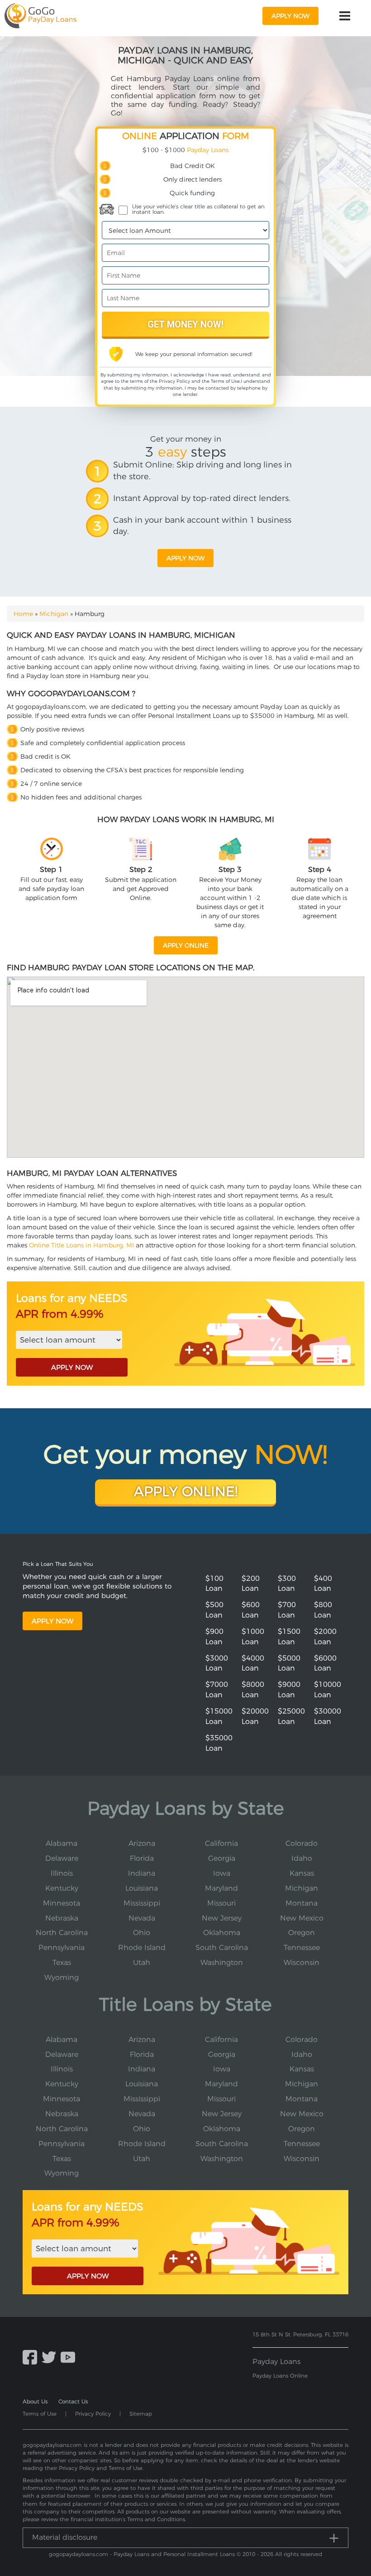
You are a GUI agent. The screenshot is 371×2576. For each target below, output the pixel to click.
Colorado (302, 1843)
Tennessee (302, 1948)
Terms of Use (225, 381)
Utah (142, 1962)
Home (23, 614)
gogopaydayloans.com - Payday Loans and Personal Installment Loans (142, 2554)
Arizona (142, 1843)
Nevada (142, 1918)
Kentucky (62, 1888)
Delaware (62, 1858)
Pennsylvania (62, 1948)
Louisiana (142, 1888)
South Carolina (222, 1948)
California (221, 1843)
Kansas (302, 1873)
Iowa (222, 1873)
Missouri (221, 1903)
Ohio (142, 1933)
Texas (62, 1962)
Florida (142, 1858)
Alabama (62, 1843)
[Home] (40, 16)
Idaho (302, 1858)
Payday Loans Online (280, 2376)
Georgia (222, 1858)
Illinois (62, 1873)
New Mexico (302, 1918)
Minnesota (62, 1903)
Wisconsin (302, 1962)
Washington (222, 1962)
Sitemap (141, 2414)
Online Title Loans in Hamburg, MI (81, 1245)
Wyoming (62, 1977)
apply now (290, 16)
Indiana (142, 1873)
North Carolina (62, 1933)
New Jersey (222, 1918)
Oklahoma (222, 1933)
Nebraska (62, 1918)
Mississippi (142, 1903)
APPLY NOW (72, 1367)
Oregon (302, 1933)
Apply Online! (186, 1491)
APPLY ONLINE (186, 945)
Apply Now (52, 1621)
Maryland (221, 1888)
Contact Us (73, 2401)
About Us (35, 2401)
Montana (302, 1903)
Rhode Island (142, 1948)
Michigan (54, 614)
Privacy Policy (174, 381)
